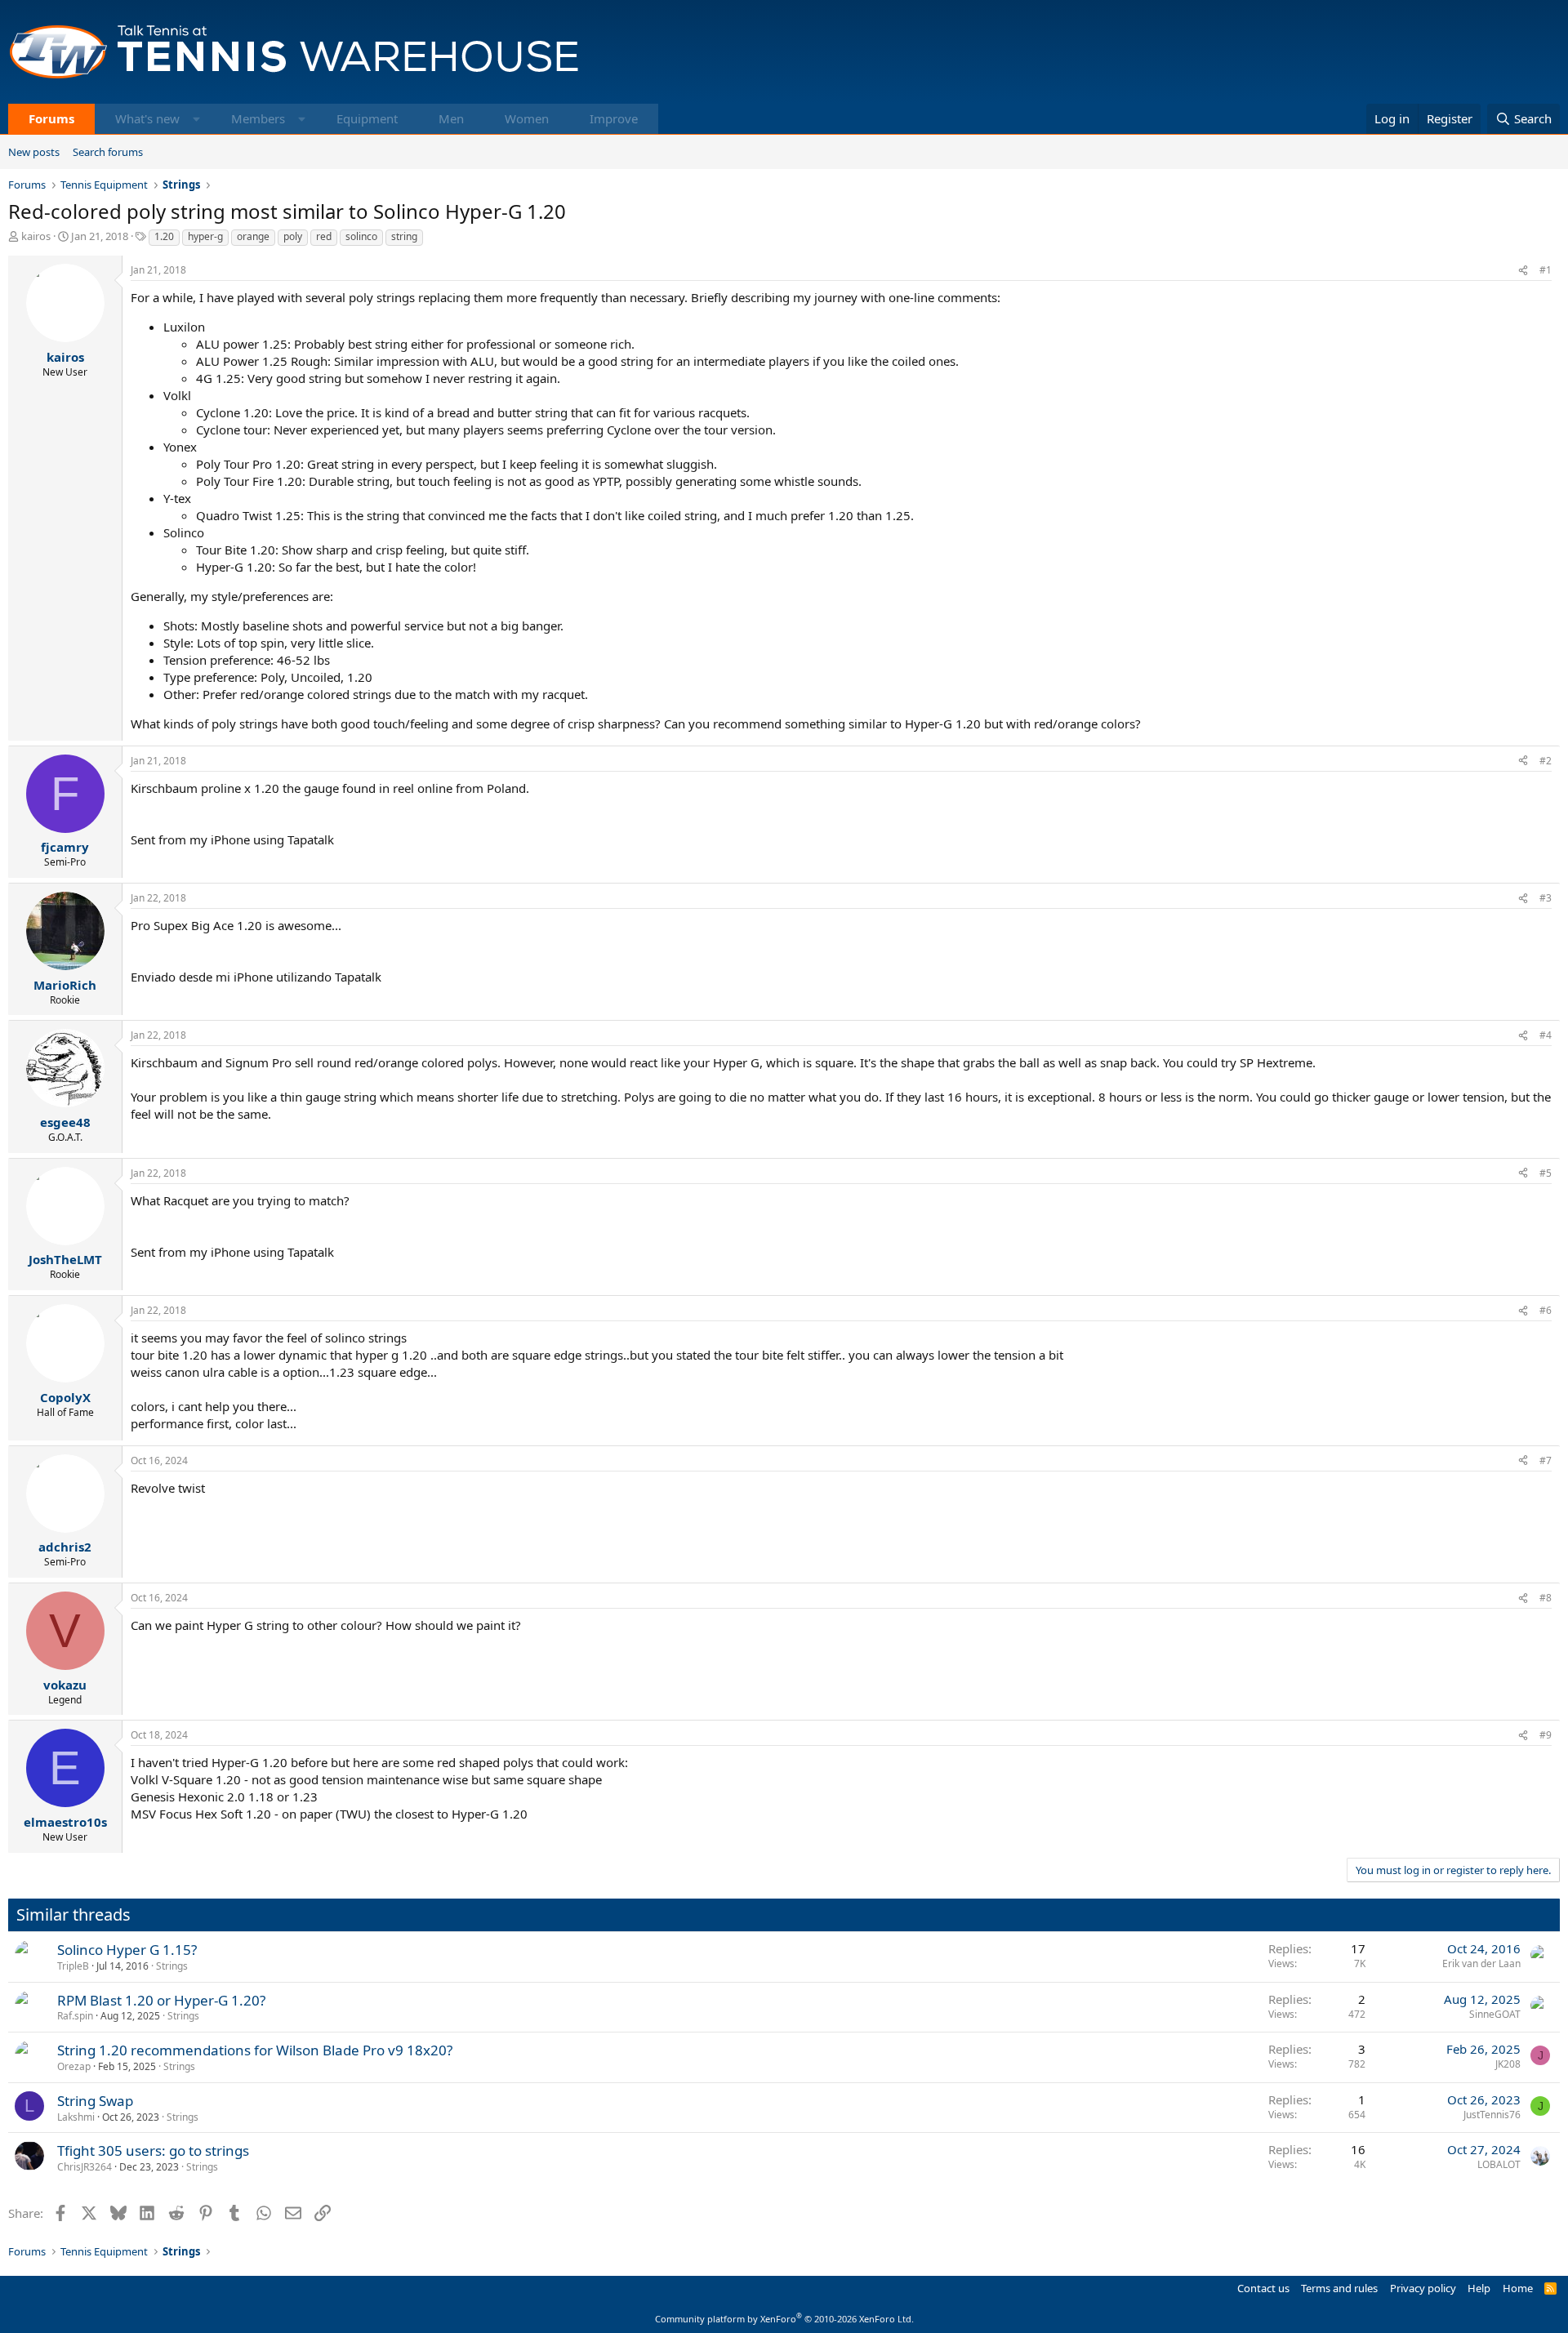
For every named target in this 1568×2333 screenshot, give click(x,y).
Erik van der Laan (1481, 1963)
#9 (1546, 1735)
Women (527, 118)
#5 (1546, 1173)
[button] (196, 119)
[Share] (1523, 271)
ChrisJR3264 (85, 2167)
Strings (172, 1966)
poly (293, 236)
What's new (147, 118)
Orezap (74, 2066)
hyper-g (205, 236)
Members (258, 118)
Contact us (1263, 2288)
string (404, 236)
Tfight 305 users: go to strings (153, 2150)
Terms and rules (1339, 2288)
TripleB (73, 1966)
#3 (1546, 898)
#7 (1546, 1460)
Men (451, 118)
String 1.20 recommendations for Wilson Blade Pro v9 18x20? (255, 2050)
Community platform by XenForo (784, 2319)
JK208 (1508, 2064)
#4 (1546, 1035)
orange (253, 236)
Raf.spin (75, 2016)
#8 (1546, 1598)
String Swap (95, 2101)
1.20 (164, 236)
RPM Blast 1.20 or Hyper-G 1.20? (161, 2000)
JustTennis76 (1492, 2115)
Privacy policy (1423, 2288)
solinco (361, 236)
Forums (51, 118)
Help (1479, 2288)
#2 (1546, 761)
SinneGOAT (1495, 2014)
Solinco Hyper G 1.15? (127, 1950)
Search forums (108, 152)
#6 (1546, 1310)
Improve (614, 118)
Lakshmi (76, 2117)
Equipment (367, 118)
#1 (1546, 270)
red (324, 236)
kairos (36, 236)
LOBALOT (1499, 2164)
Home (1518, 2288)
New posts (34, 152)
